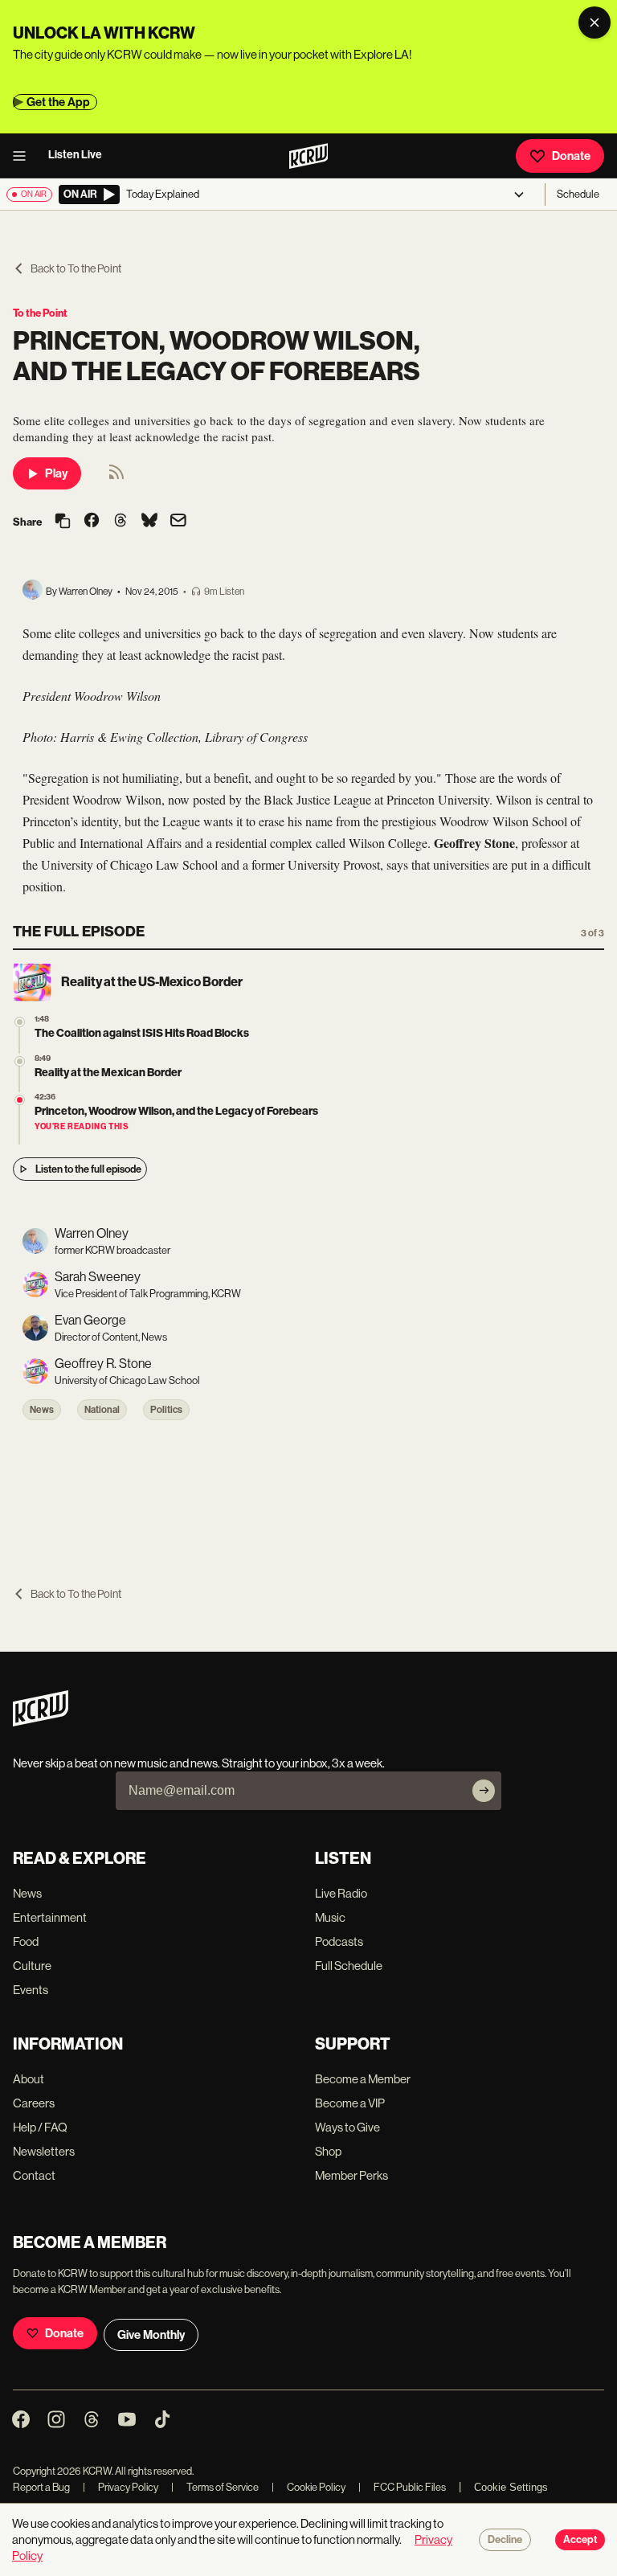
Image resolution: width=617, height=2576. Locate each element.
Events (31, 1990)
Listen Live (75, 155)
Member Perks (351, 2175)
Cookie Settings (511, 2487)
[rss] (116, 477)
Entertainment (50, 1917)
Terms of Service (215, 2487)
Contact (34, 2175)
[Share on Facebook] (92, 522)
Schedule (578, 194)
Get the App (58, 102)
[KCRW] (41, 1722)
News (42, 1410)
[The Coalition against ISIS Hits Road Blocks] (20, 1022)
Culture (32, 1966)
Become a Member (363, 2079)
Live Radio (341, 1893)
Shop (328, 2151)
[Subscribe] (484, 1791)
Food (26, 1941)
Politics (166, 1410)
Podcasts (339, 1941)
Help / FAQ (40, 2127)
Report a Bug (41, 2487)
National (102, 1410)
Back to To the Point (76, 268)
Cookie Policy (308, 2487)
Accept (580, 2540)
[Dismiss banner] (595, 23)
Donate (571, 156)
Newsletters (44, 2151)
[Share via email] (178, 522)
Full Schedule (349, 1966)
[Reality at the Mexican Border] (20, 1061)
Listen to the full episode (88, 1169)
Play (56, 473)
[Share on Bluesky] (149, 522)
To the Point (40, 313)
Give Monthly (151, 2335)
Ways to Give (347, 2127)
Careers (34, 2103)
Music (330, 1917)
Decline (505, 2540)
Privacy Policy (121, 2487)
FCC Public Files (402, 2487)
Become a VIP (350, 2103)
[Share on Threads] (121, 522)
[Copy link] (63, 522)
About (29, 2079)
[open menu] (24, 156)
